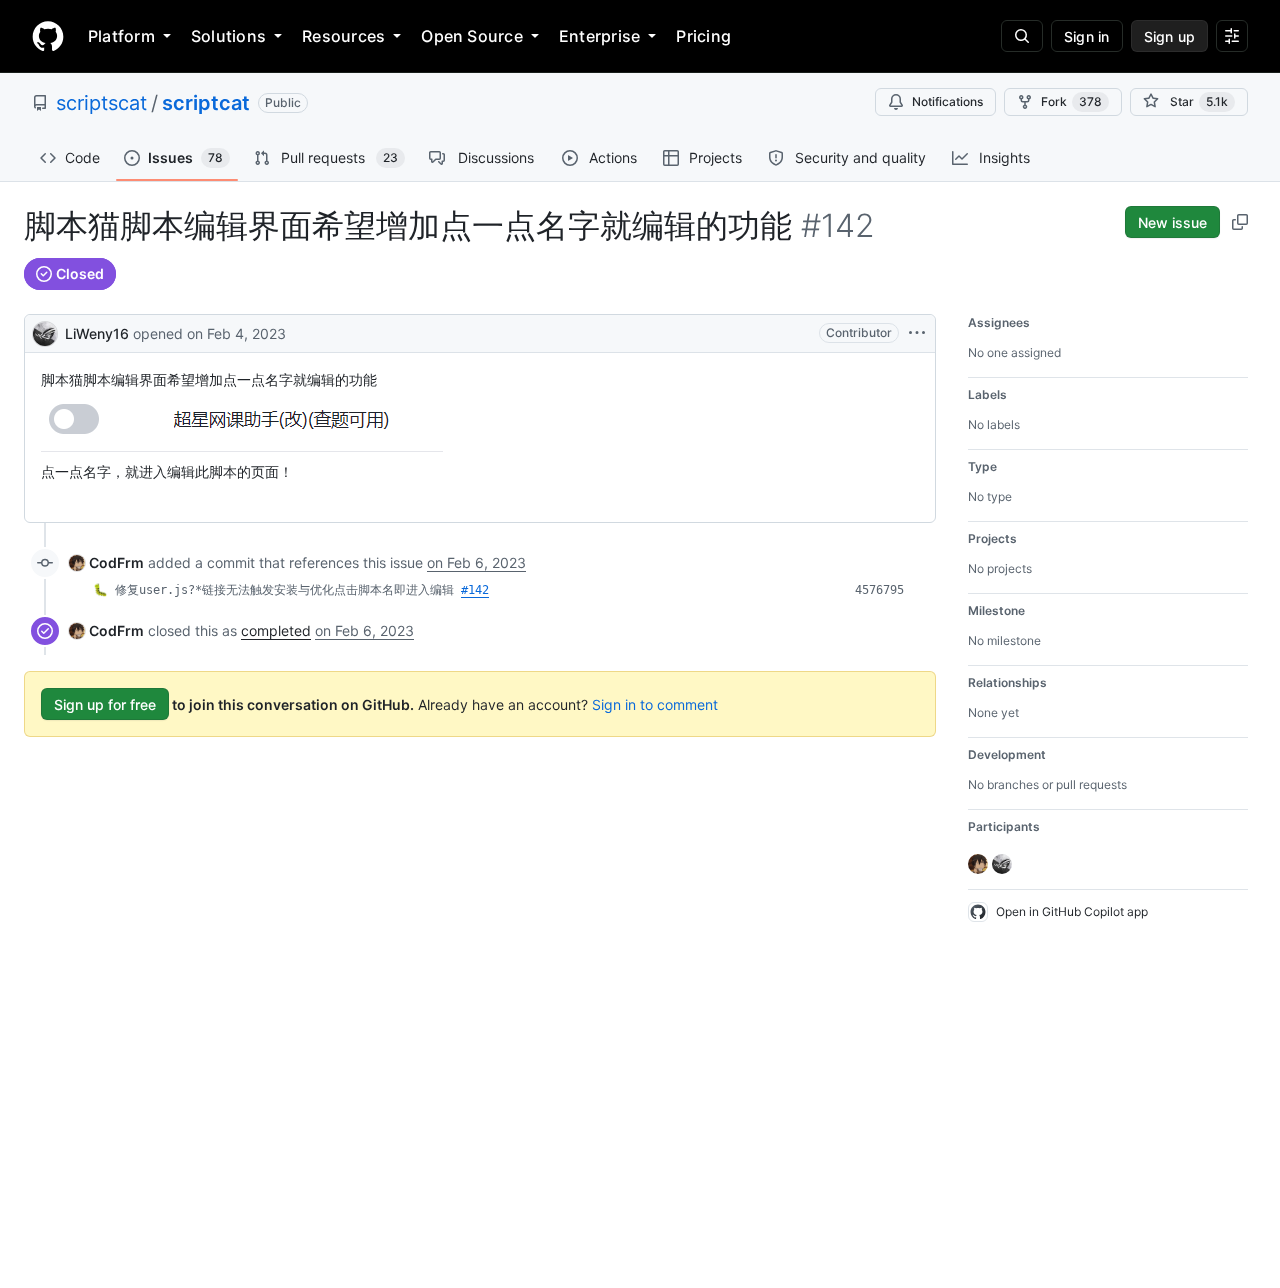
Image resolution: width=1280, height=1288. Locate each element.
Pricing (703, 36)
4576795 (879, 590)
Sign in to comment (655, 704)
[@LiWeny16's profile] (45, 331)
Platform (121, 36)
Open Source (472, 36)
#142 (475, 590)
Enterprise (599, 36)
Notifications (947, 101)
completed (276, 630)
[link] (106, 562)
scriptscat (101, 103)
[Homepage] (48, 36)
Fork (1071, 101)
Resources (343, 36)
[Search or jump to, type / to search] (1022, 36)
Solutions (228, 36)
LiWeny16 (97, 333)
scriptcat (206, 103)
